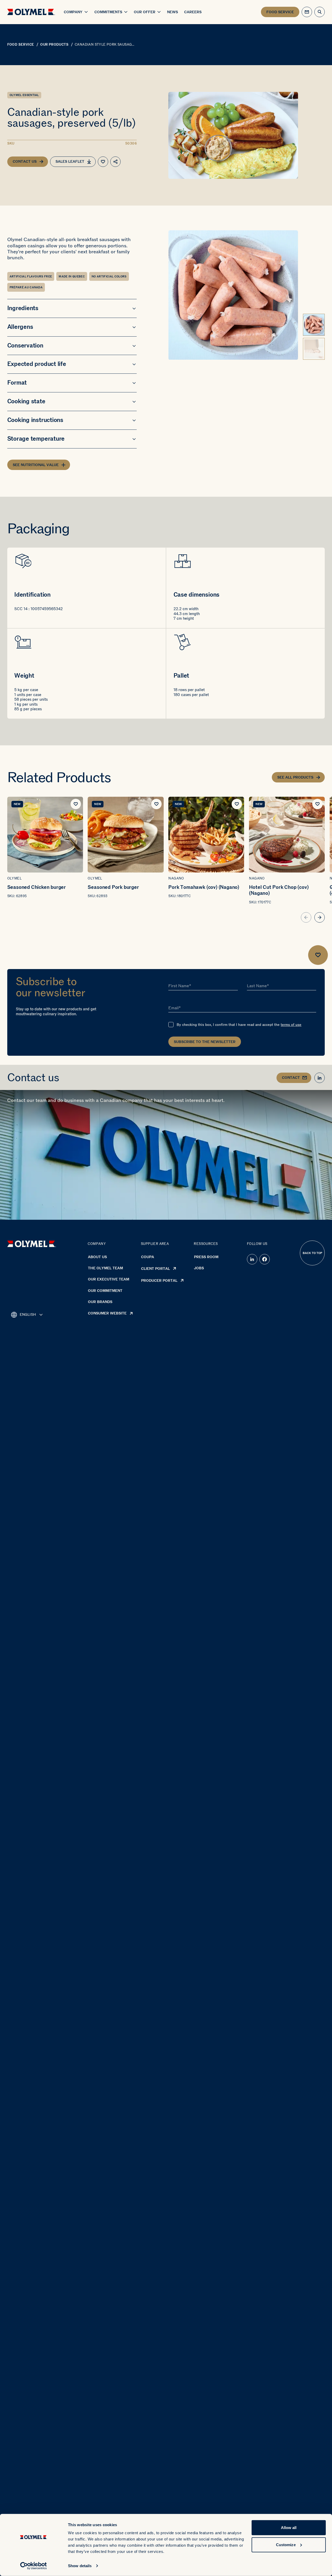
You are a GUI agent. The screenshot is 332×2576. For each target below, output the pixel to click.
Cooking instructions (35, 420)
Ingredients (23, 308)
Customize (286, 2544)
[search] (320, 12)
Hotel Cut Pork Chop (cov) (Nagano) (279, 890)
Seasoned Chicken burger (37, 887)
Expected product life (37, 364)
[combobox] (27, 1315)
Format (17, 383)
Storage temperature (36, 439)
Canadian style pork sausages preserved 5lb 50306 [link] (106, 45)
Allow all (289, 2528)
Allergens (20, 327)
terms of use (291, 1025)
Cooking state (26, 401)
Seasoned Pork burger (113, 887)
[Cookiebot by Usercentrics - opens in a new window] (34, 2566)
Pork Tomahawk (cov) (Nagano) (204, 887)
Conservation (25, 346)
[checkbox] (171, 1025)
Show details (80, 2566)
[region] (166, 860)
